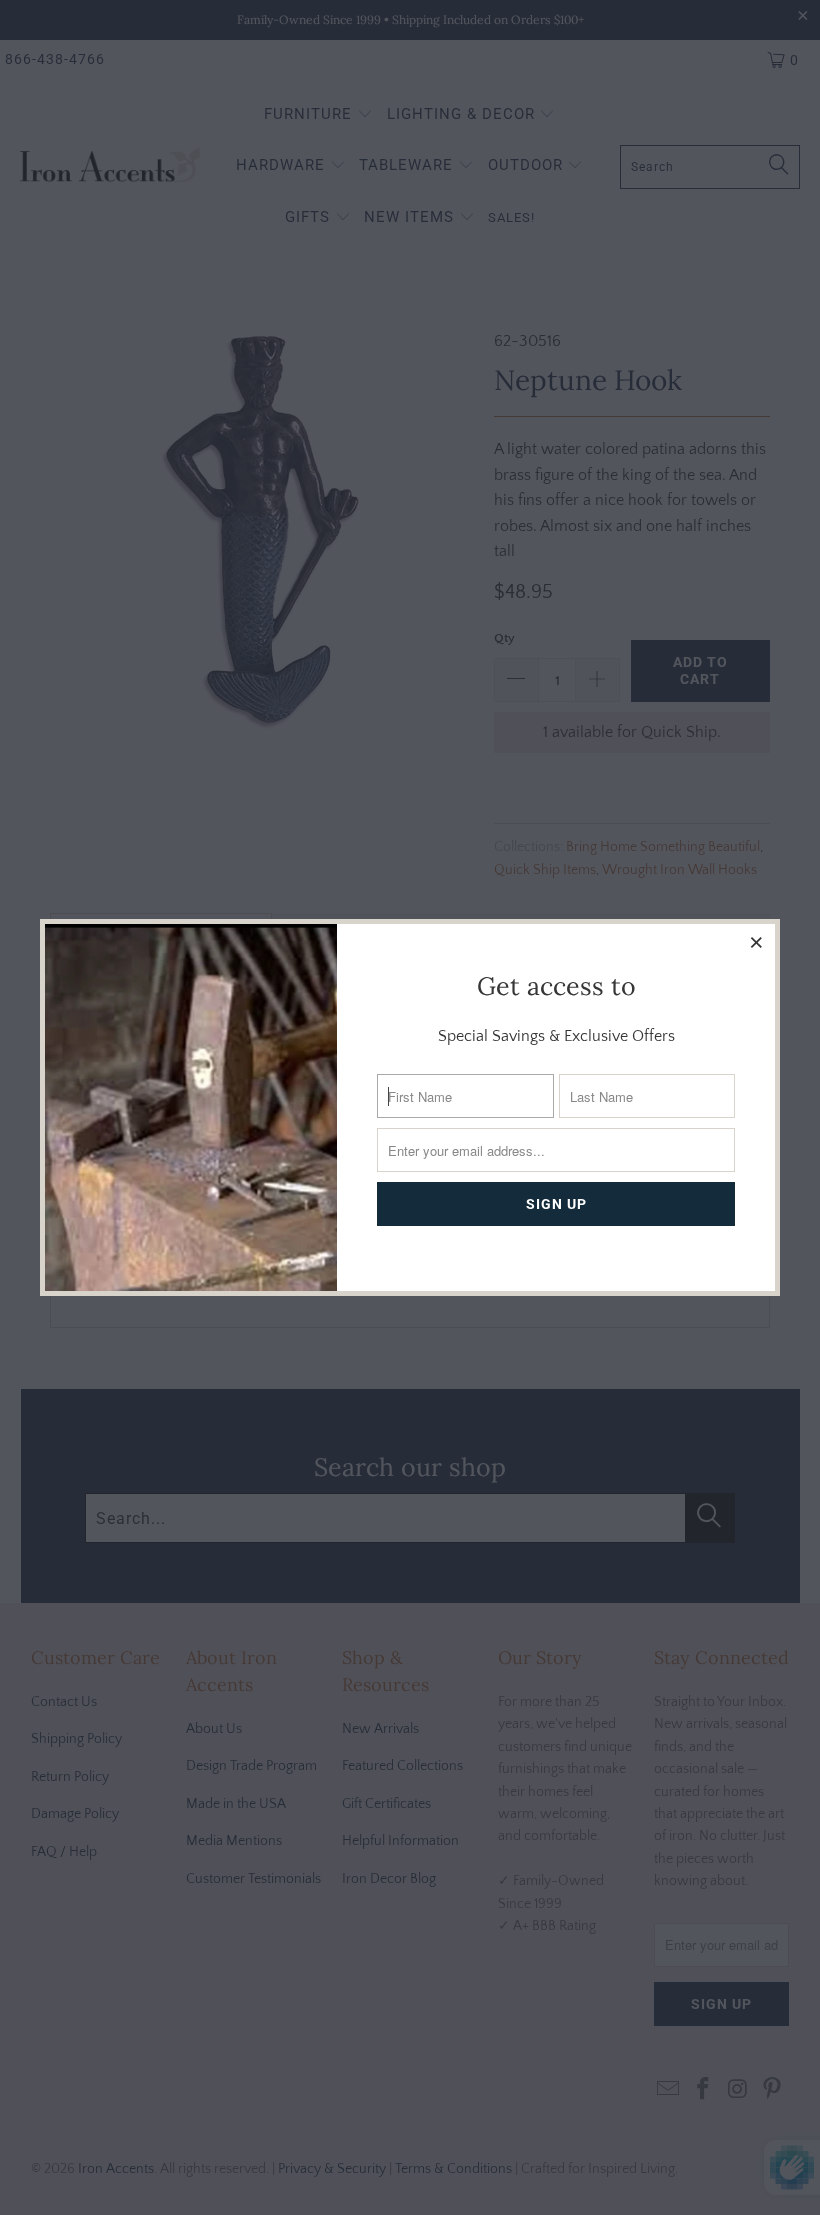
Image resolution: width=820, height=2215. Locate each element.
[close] (757, 942)
